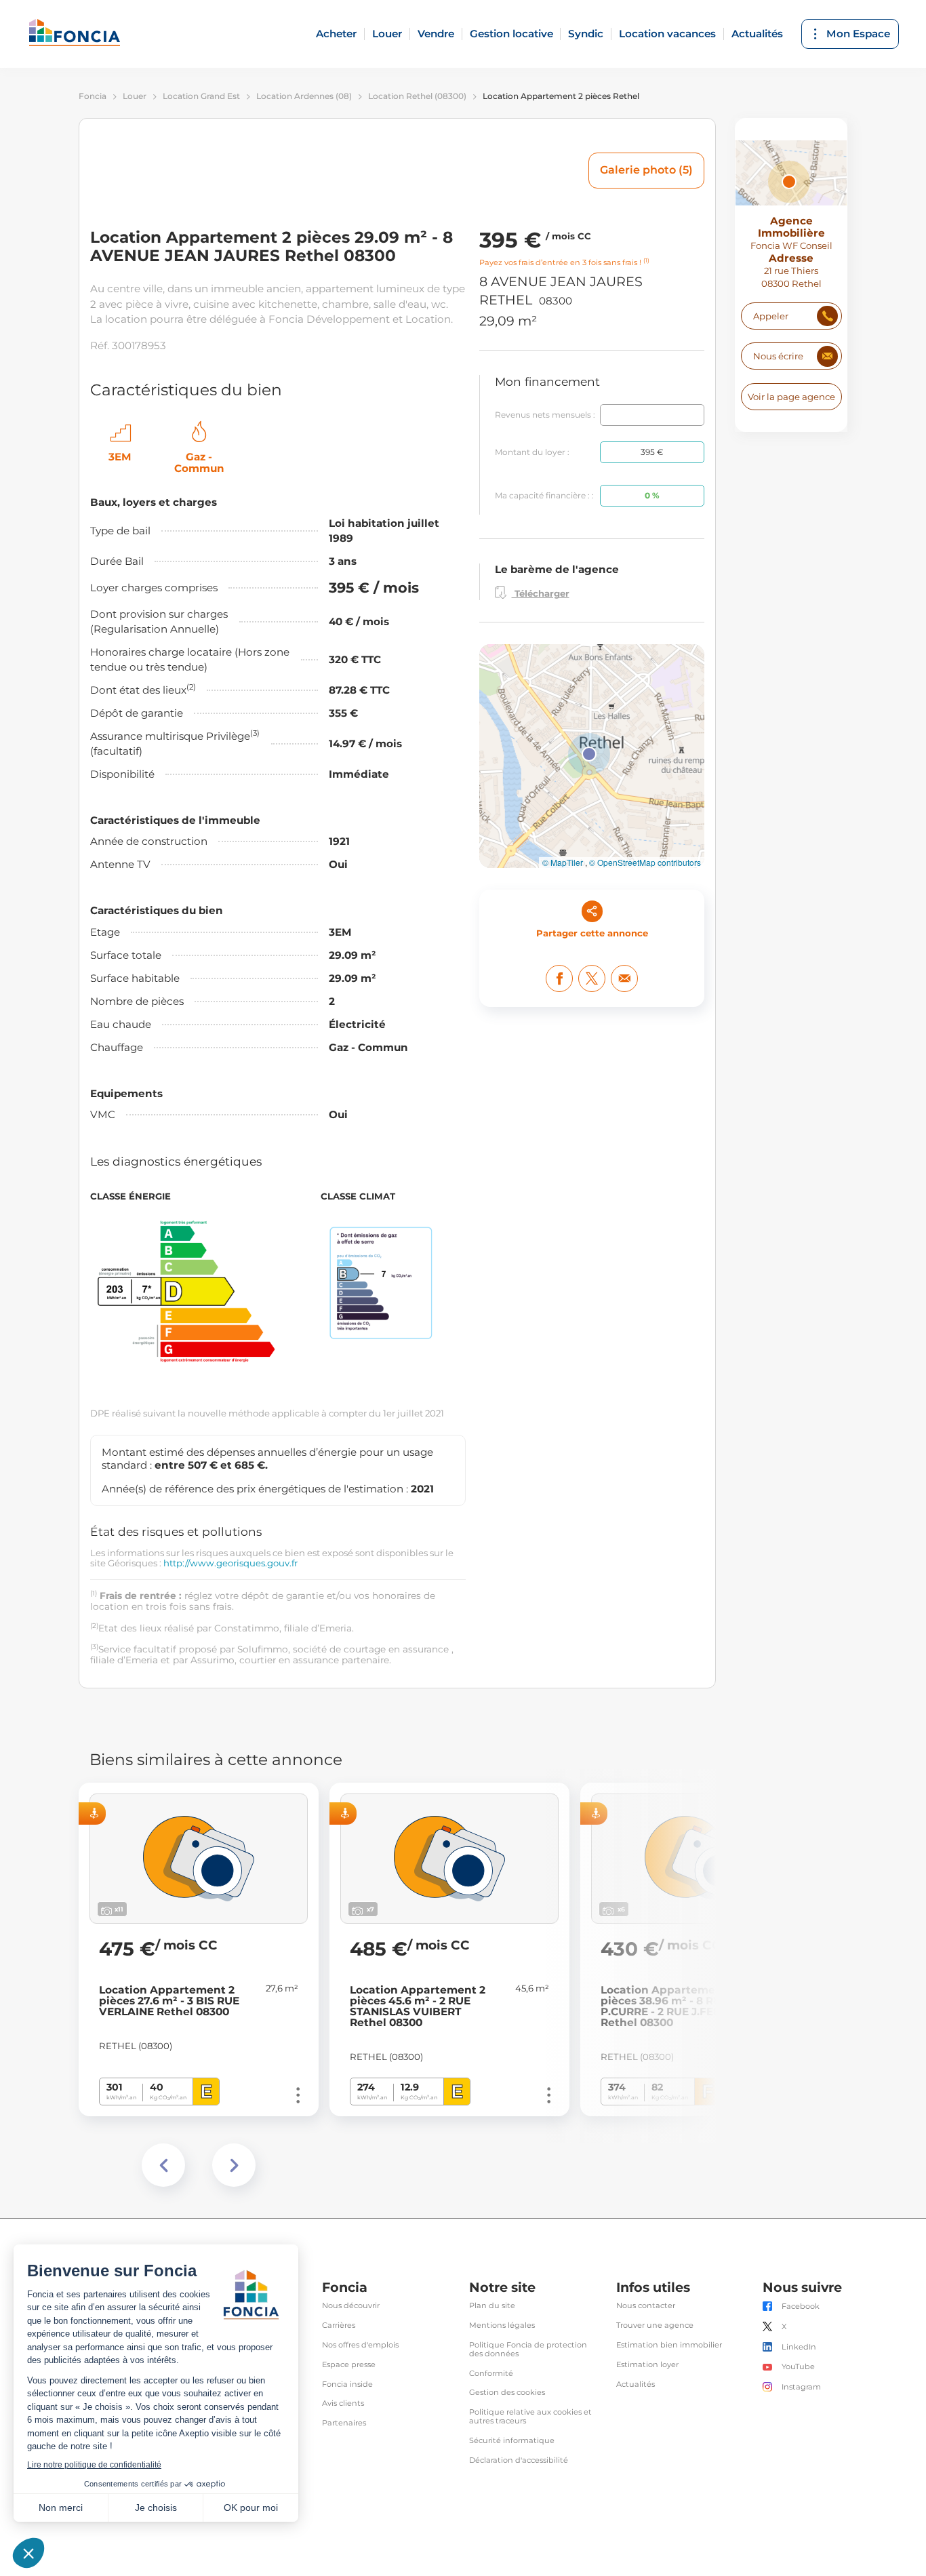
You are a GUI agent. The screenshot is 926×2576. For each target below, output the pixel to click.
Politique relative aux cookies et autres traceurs (530, 2417)
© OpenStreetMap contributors (645, 863)
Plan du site (492, 2306)
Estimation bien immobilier (669, 2345)
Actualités (757, 34)
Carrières (339, 2325)
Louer (387, 34)
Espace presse (349, 2365)
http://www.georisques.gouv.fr (230, 1563)
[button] (589, 754)
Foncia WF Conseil (791, 246)
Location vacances (667, 34)
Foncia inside (347, 2384)
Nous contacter (646, 2306)
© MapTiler (563, 863)
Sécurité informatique (512, 2441)
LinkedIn (799, 2347)
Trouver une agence (655, 2325)
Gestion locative (511, 34)
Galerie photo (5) (646, 170)
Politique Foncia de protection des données (528, 2350)
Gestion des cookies (507, 2393)
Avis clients (343, 2403)
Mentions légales (502, 2325)
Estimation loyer (647, 2365)
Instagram (801, 2387)
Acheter (336, 34)
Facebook (801, 2306)
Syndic (586, 34)
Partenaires (344, 2423)
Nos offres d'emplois (360, 2345)
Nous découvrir (351, 2306)
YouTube (798, 2367)
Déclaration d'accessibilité (519, 2460)
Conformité (491, 2374)
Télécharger (541, 593)
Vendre (436, 34)
